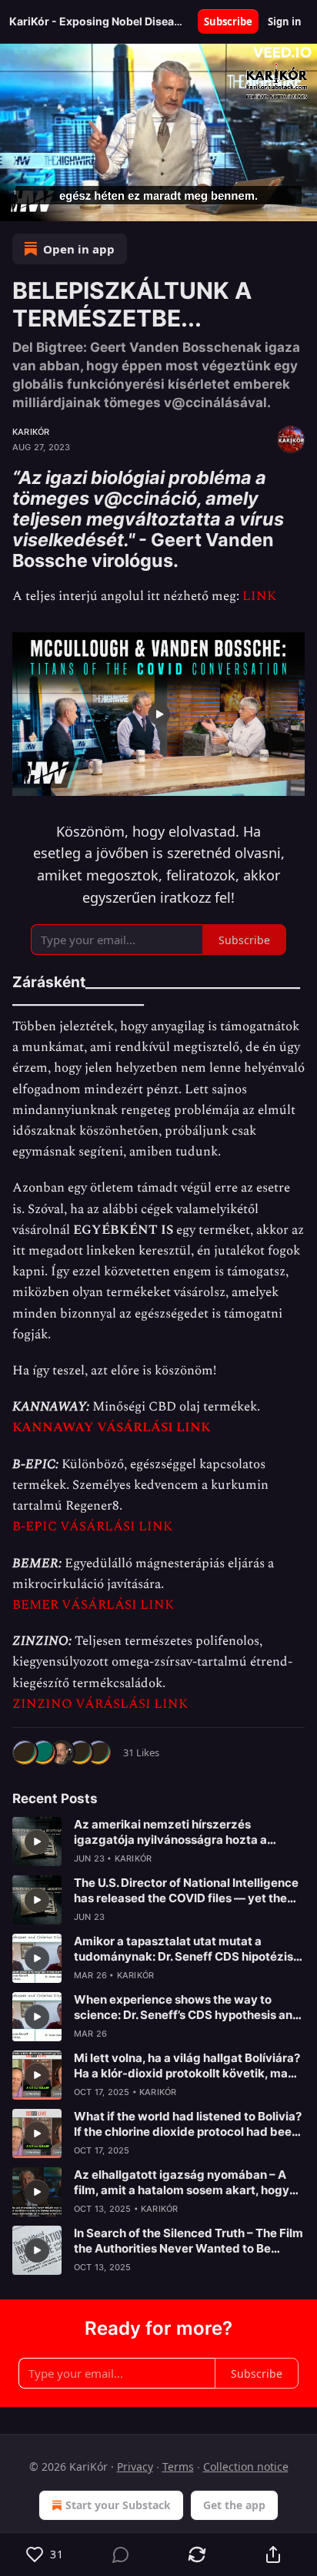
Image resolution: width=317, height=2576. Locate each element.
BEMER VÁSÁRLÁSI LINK (93, 1605)
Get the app (234, 2505)
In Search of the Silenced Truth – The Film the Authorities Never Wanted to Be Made (189, 2241)
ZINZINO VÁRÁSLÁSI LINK (100, 1704)
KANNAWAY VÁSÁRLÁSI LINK (112, 1427)
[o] (37, 1842)
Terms (178, 2467)
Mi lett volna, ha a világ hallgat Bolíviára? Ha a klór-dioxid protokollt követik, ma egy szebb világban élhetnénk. (187, 2066)
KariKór (31, 432)
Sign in (285, 22)
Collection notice (246, 2467)
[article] (158, 1842)
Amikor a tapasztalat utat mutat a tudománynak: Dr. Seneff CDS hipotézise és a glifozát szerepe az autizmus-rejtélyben (187, 1949)
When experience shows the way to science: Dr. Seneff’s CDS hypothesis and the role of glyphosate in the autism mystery (187, 2007)
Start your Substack (118, 2505)
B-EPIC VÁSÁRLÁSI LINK (92, 1527)
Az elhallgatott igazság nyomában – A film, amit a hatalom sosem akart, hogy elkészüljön (182, 2183)
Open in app (79, 249)
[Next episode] (51, 204)
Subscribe (228, 22)
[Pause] (17, 204)
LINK (259, 596)
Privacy (135, 2467)
